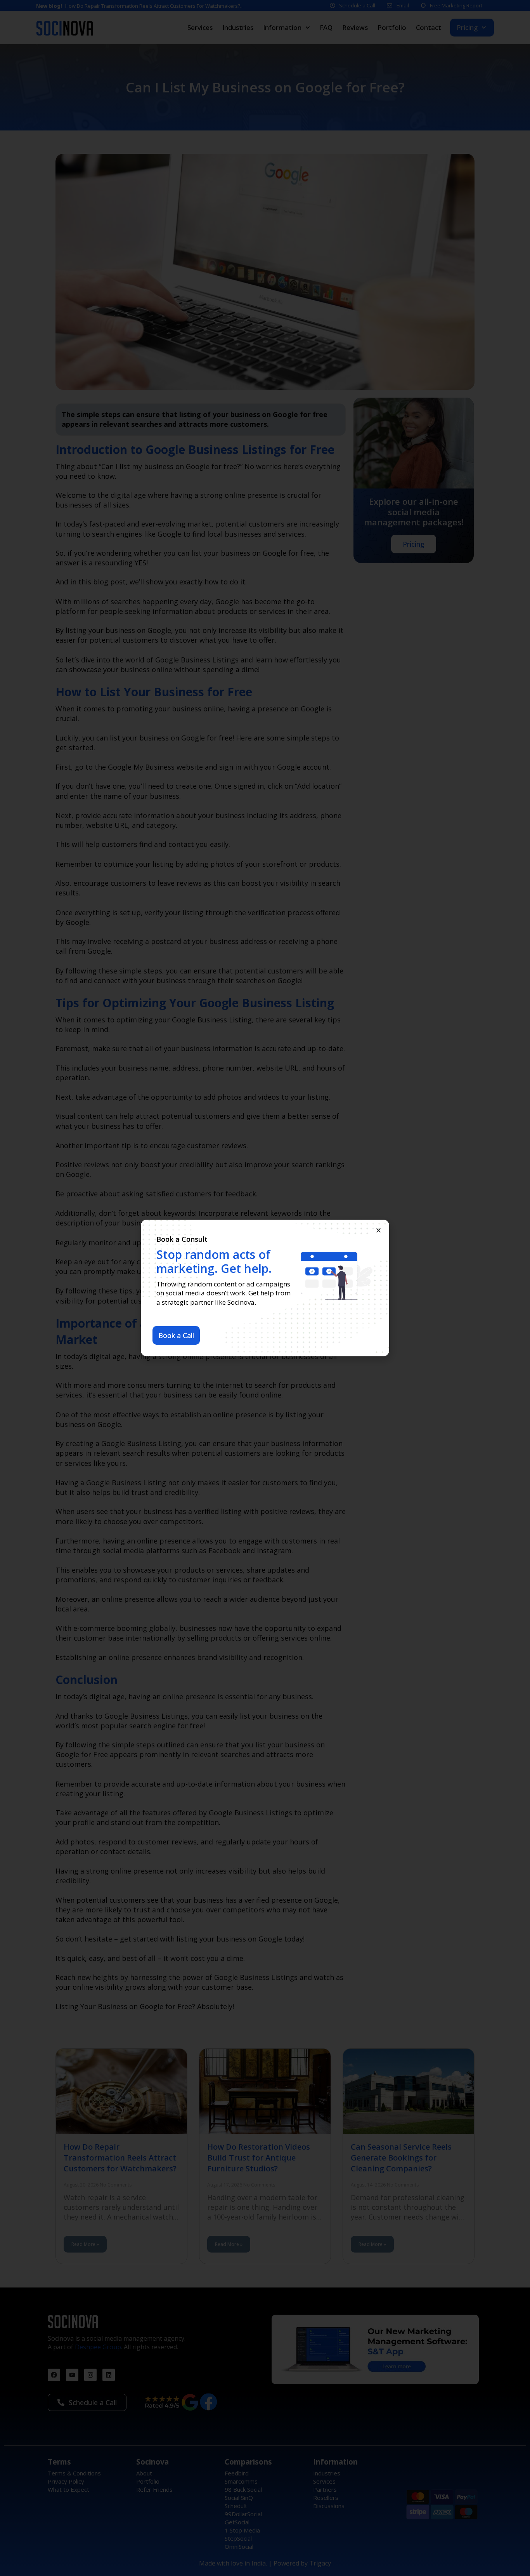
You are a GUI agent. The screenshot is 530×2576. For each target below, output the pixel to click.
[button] (378, 1230)
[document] (265, 1288)
